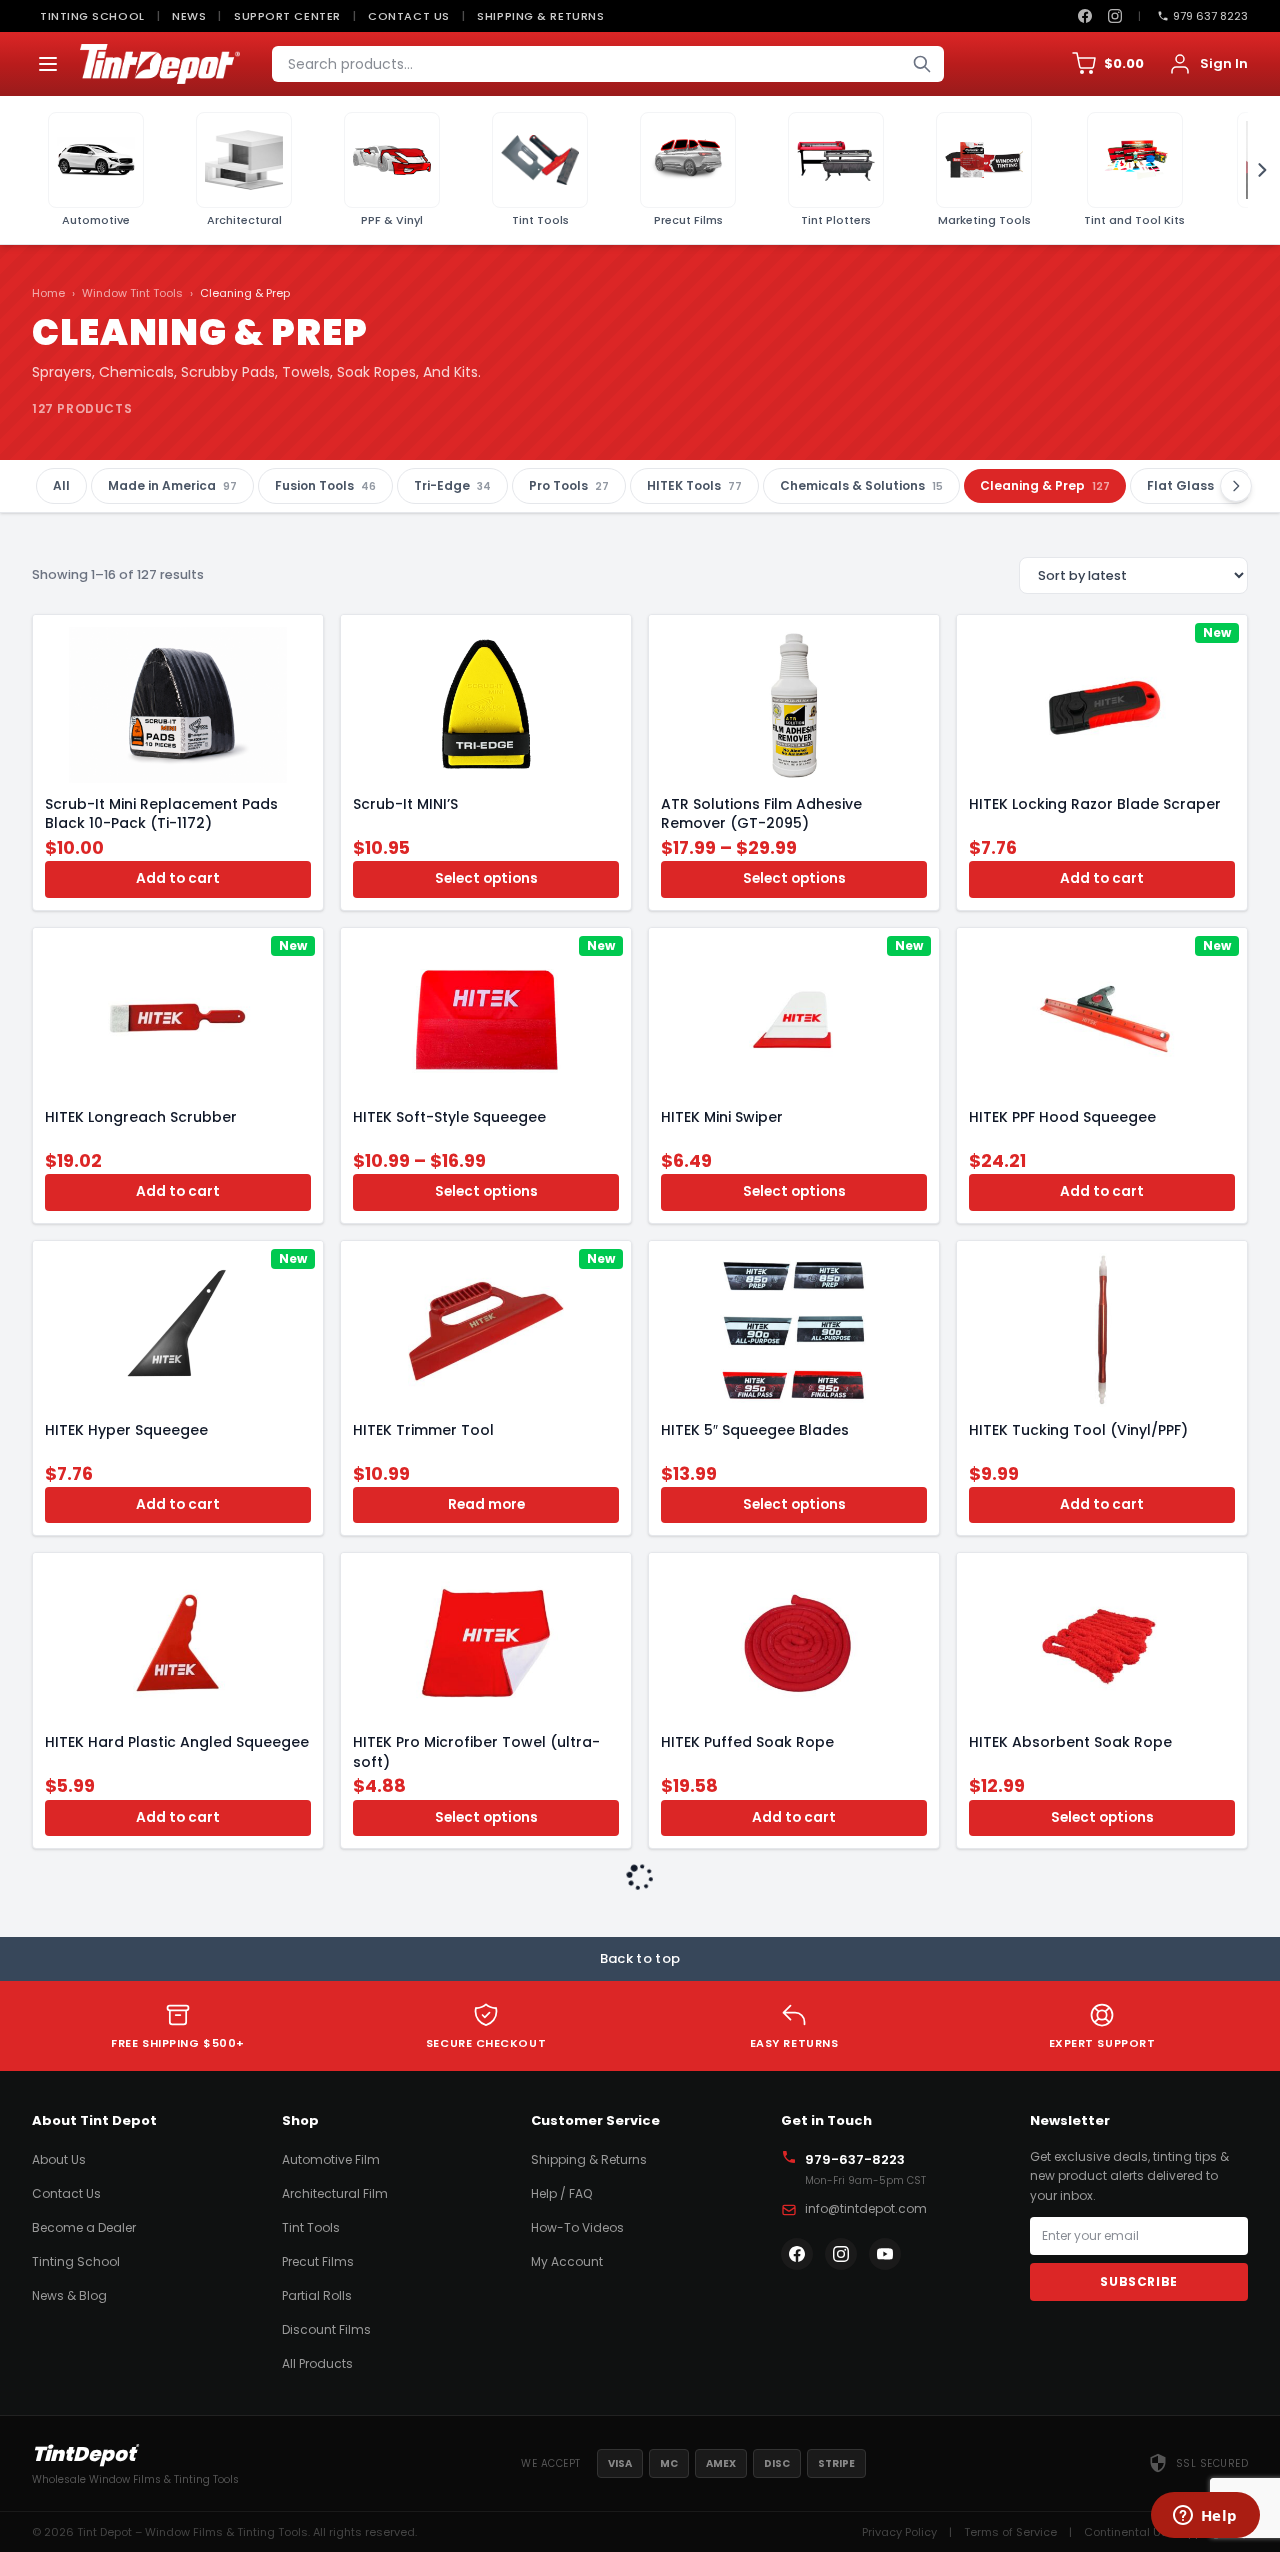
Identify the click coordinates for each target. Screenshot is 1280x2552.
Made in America (172, 485)
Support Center (287, 16)
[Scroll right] (1236, 486)
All (61, 485)
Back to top (640, 1958)
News (189, 16)
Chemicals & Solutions (861, 485)
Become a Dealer (84, 2227)
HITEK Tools (694, 485)
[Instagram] (1115, 16)
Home (48, 293)
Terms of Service (1010, 2532)
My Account (567, 2261)
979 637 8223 (1210, 16)
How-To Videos (577, 2227)
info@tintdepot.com (866, 2208)
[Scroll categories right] (1256, 170)
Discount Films (326, 2329)
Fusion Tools (325, 485)
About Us (59, 2159)
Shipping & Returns (540, 16)
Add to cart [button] (178, 878)
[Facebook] (1085, 16)
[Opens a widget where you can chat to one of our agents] (1205, 2517)
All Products (317, 2363)
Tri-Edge (452, 485)
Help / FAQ (561, 2193)
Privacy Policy (899, 2532)
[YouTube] (885, 2254)
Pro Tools (569, 485)
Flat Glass (1191, 485)
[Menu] (48, 64)
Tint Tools (311, 2227)
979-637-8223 (855, 2159)
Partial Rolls (317, 2295)
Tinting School (92, 16)
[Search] (922, 64)
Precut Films (318, 2261)
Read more (486, 1504)
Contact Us (409, 16)
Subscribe (1138, 2281)
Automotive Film (331, 2159)
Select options (486, 878)
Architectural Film (335, 2193)
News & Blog (69, 2295)
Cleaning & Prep (1045, 485)
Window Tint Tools (132, 293)
